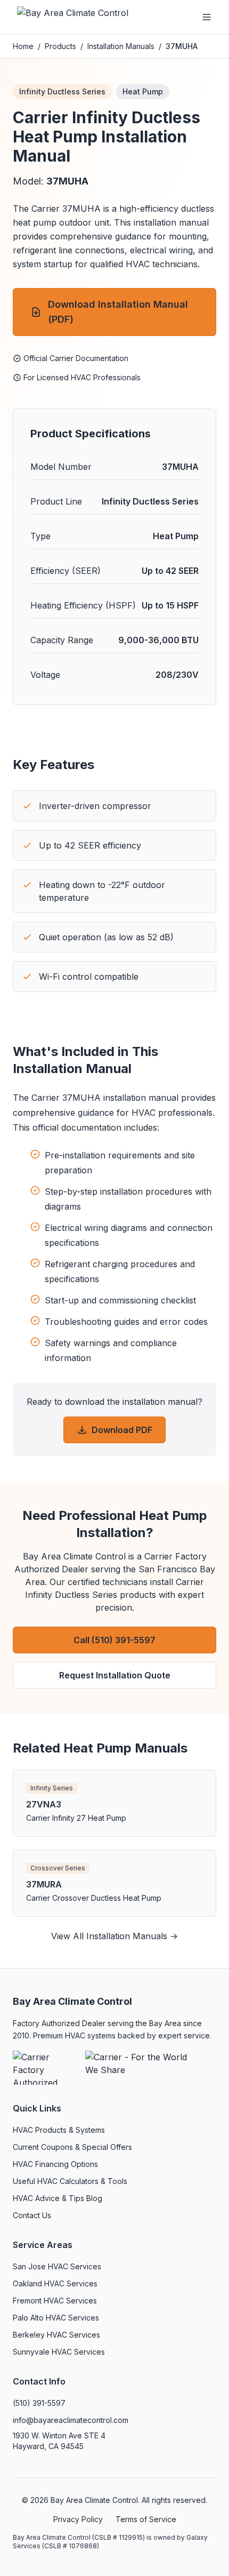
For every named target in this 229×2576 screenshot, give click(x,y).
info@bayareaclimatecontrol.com (71, 2420)
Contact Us (32, 2215)
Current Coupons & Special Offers (72, 2147)
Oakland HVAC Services (55, 2283)
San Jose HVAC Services (57, 2266)
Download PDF (122, 1430)
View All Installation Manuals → (114, 1936)
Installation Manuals (121, 46)
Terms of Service (146, 2519)
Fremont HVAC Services (55, 2301)
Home (23, 46)
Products (60, 46)
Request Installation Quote (115, 1675)
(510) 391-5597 (39, 2403)
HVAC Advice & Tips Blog (58, 2198)
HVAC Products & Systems (59, 2130)
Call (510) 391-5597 (114, 1640)
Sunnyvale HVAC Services (59, 2352)
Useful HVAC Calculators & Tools (70, 2181)
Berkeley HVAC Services (56, 2335)
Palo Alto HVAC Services (56, 2318)
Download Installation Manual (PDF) (118, 312)
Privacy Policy (78, 2519)
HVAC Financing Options (55, 2164)
